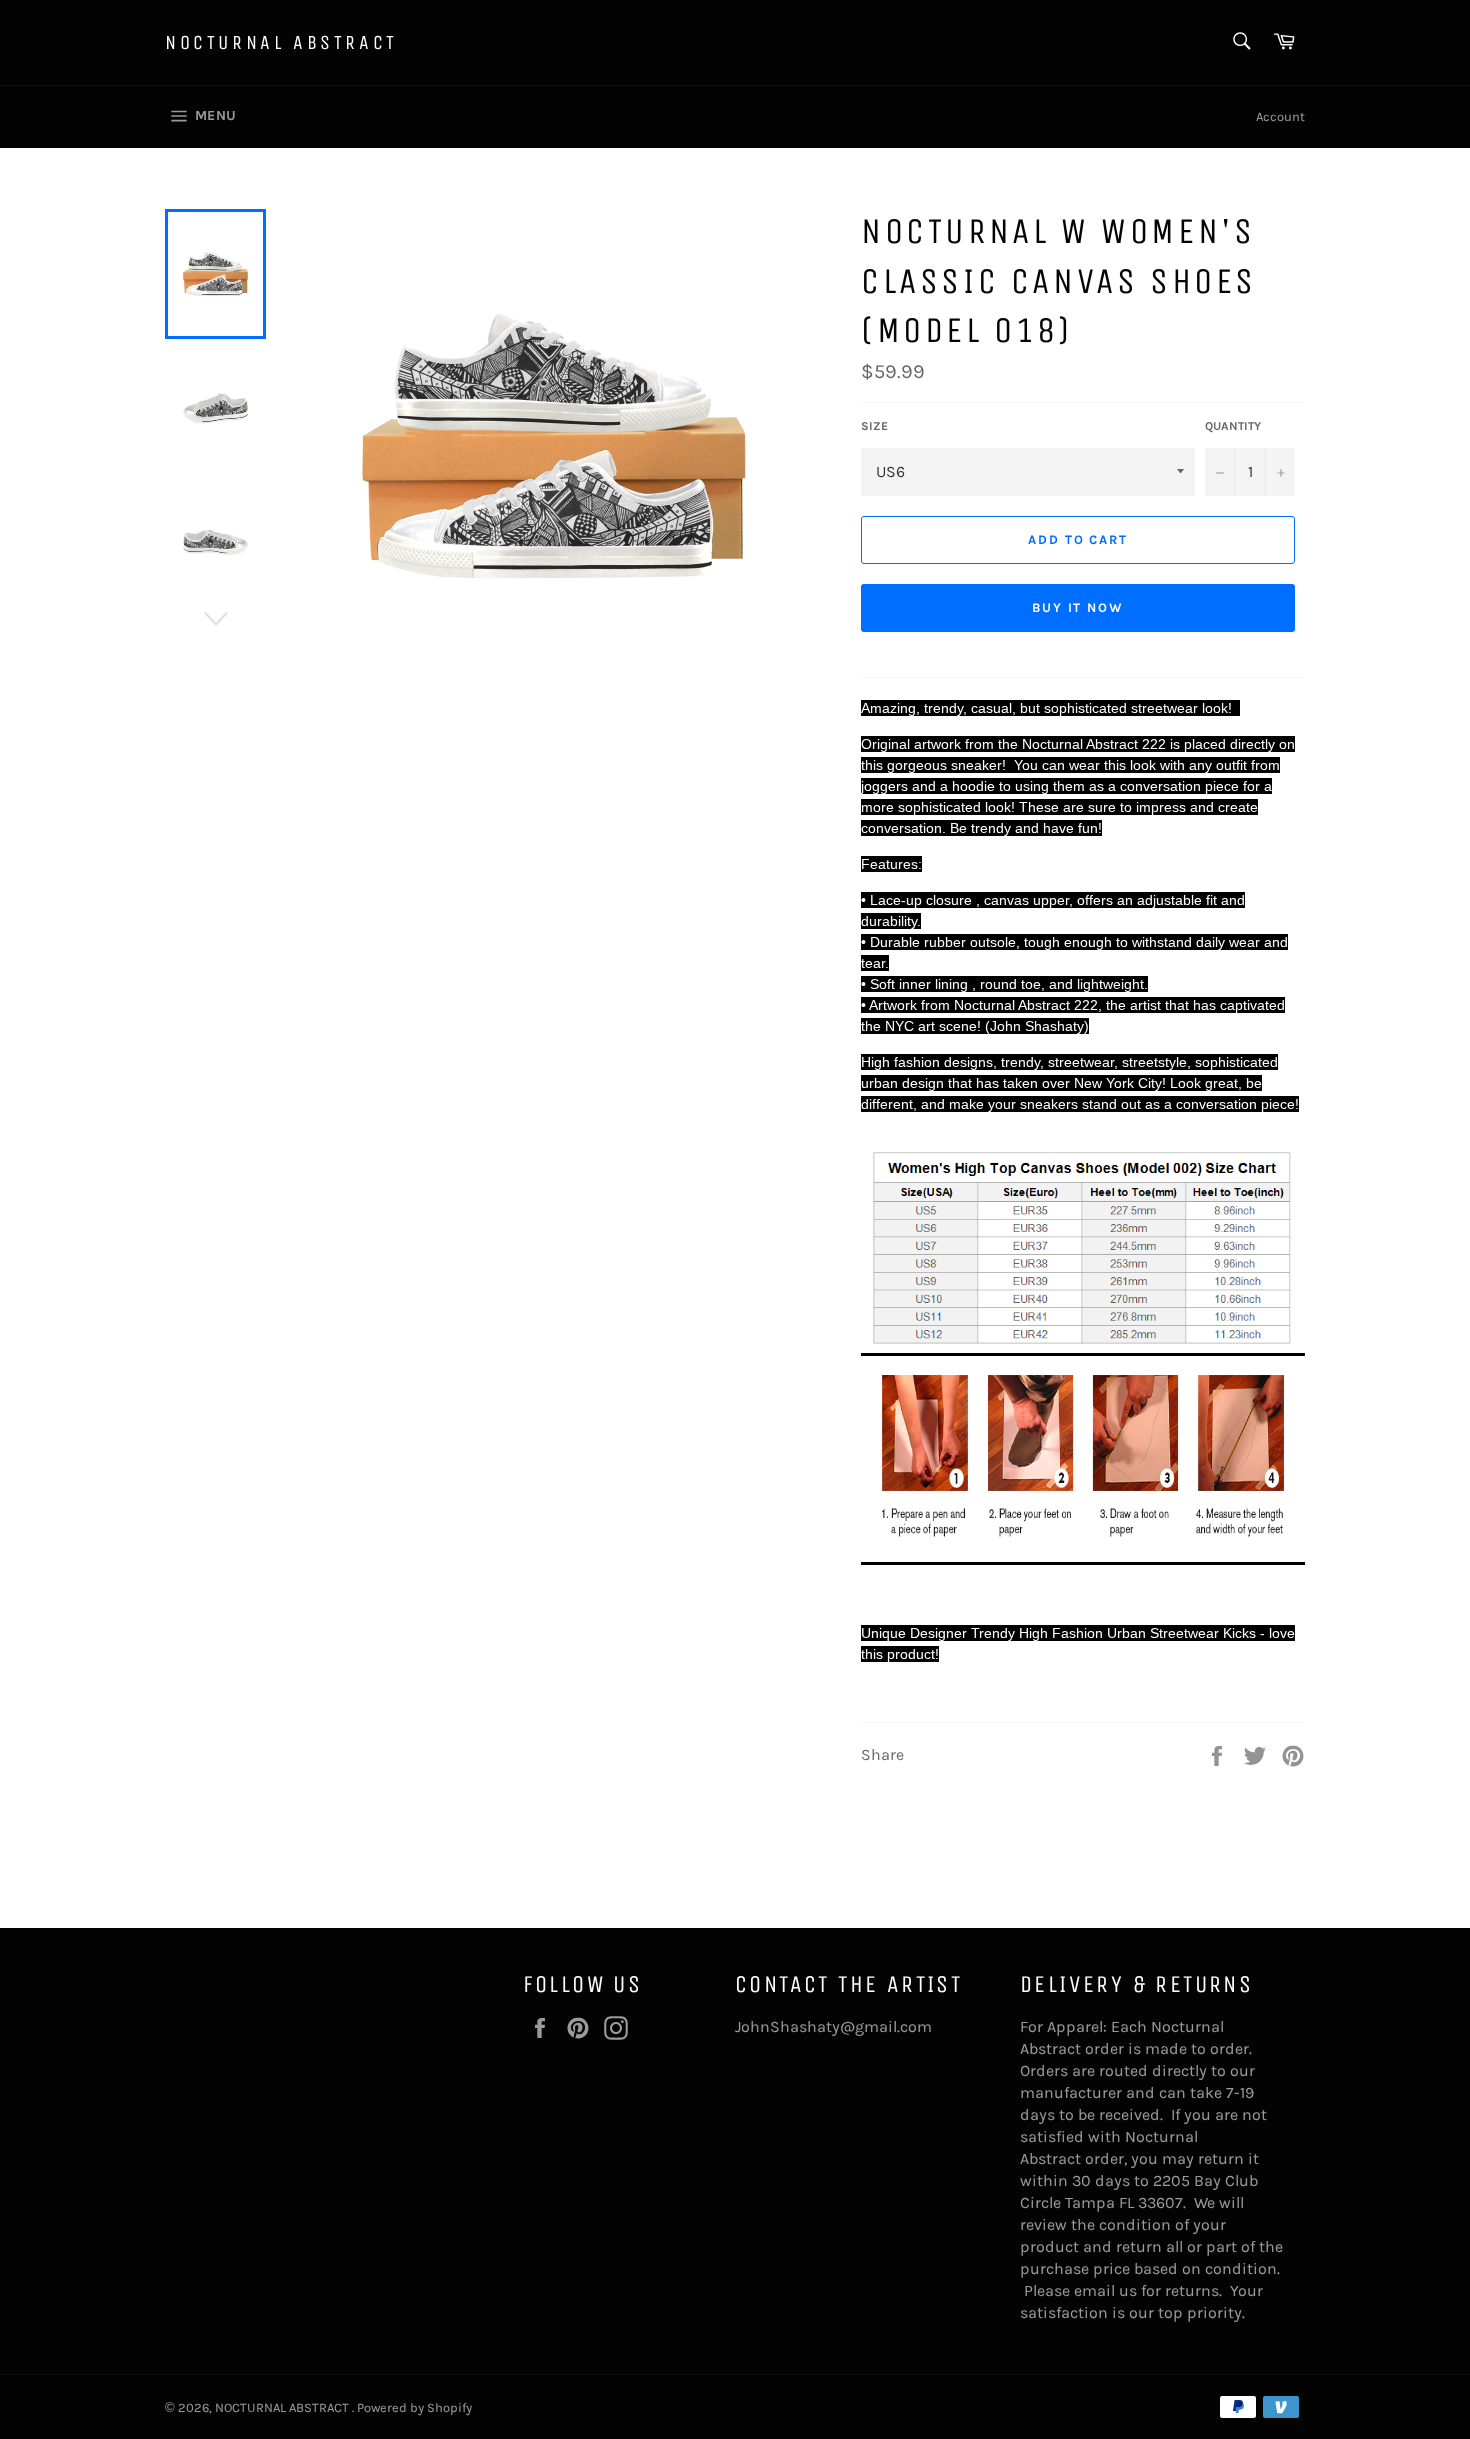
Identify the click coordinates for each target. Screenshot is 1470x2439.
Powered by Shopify (414, 2407)
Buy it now (1078, 607)
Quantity (1233, 426)
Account (1280, 116)
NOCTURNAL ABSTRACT (281, 42)
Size (874, 426)
